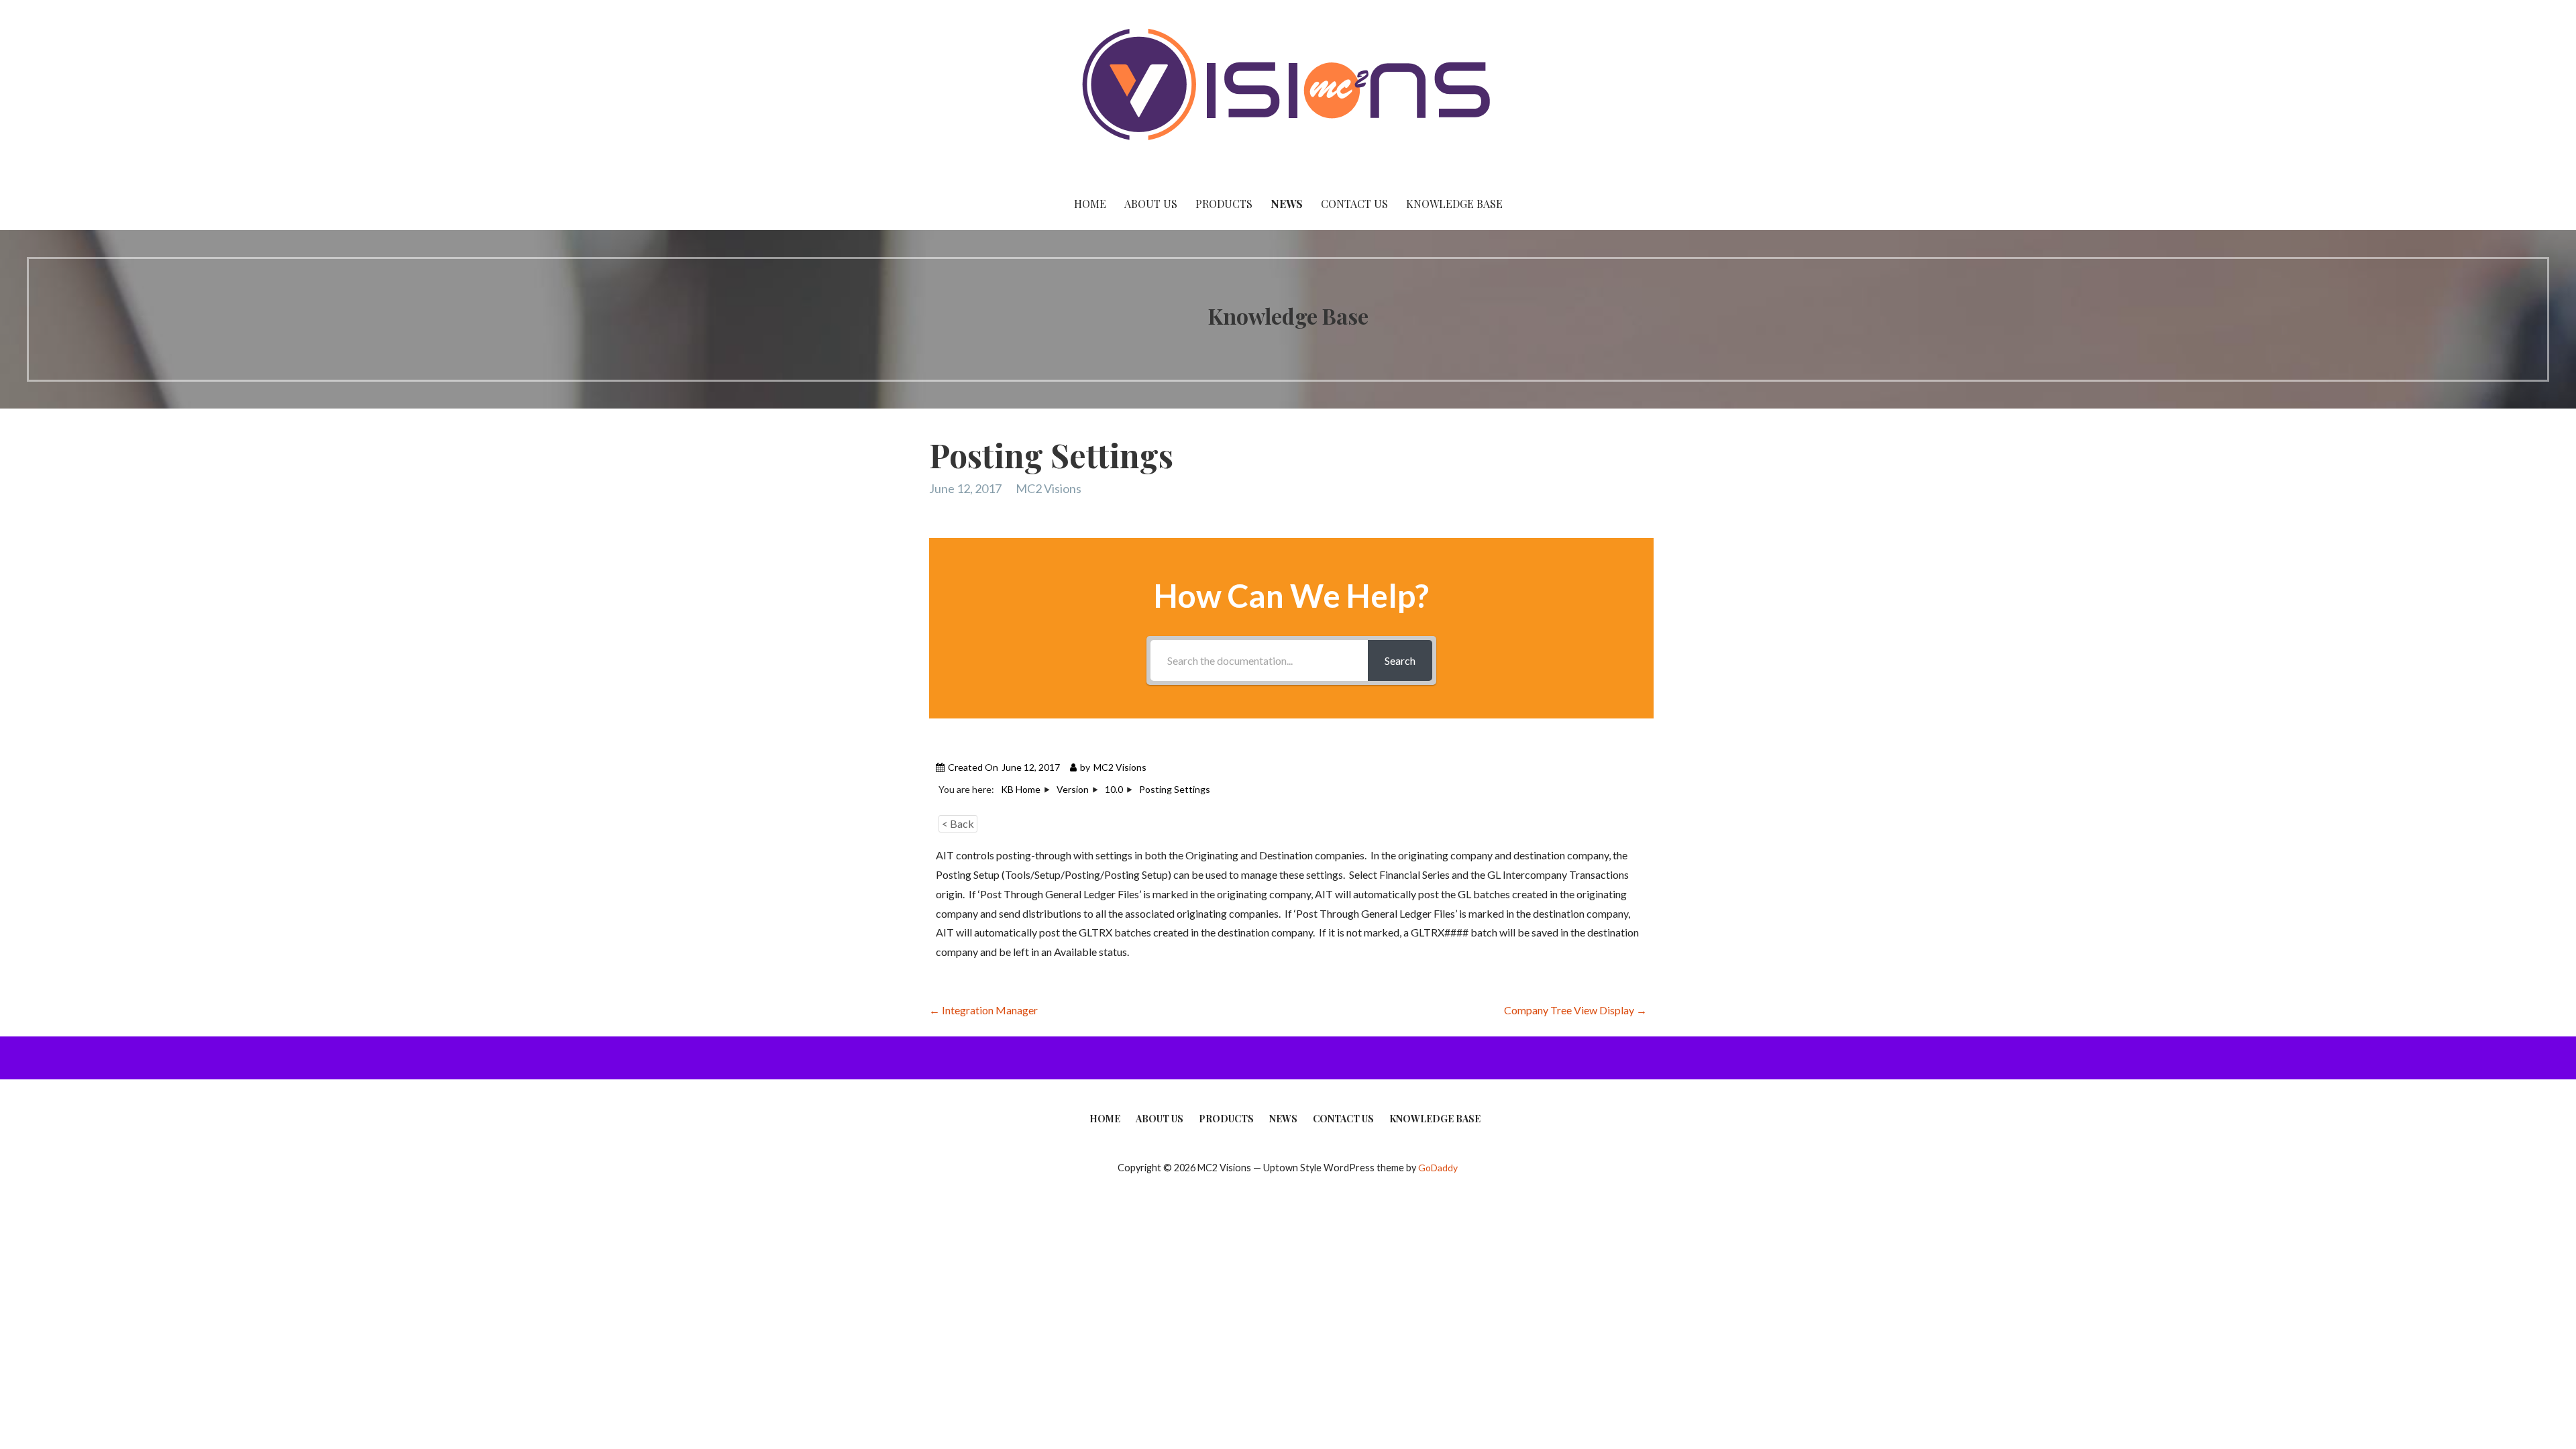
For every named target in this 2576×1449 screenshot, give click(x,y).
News (1287, 204)
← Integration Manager (983, 1010)
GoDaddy (1438, 1168)
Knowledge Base (1454, 204)
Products (1224, 204)
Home (1090, 204)
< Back (958, 823)
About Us (1151, 204)
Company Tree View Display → (1575, 1010)
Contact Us (1354, 204)
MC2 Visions (1049, 488)
